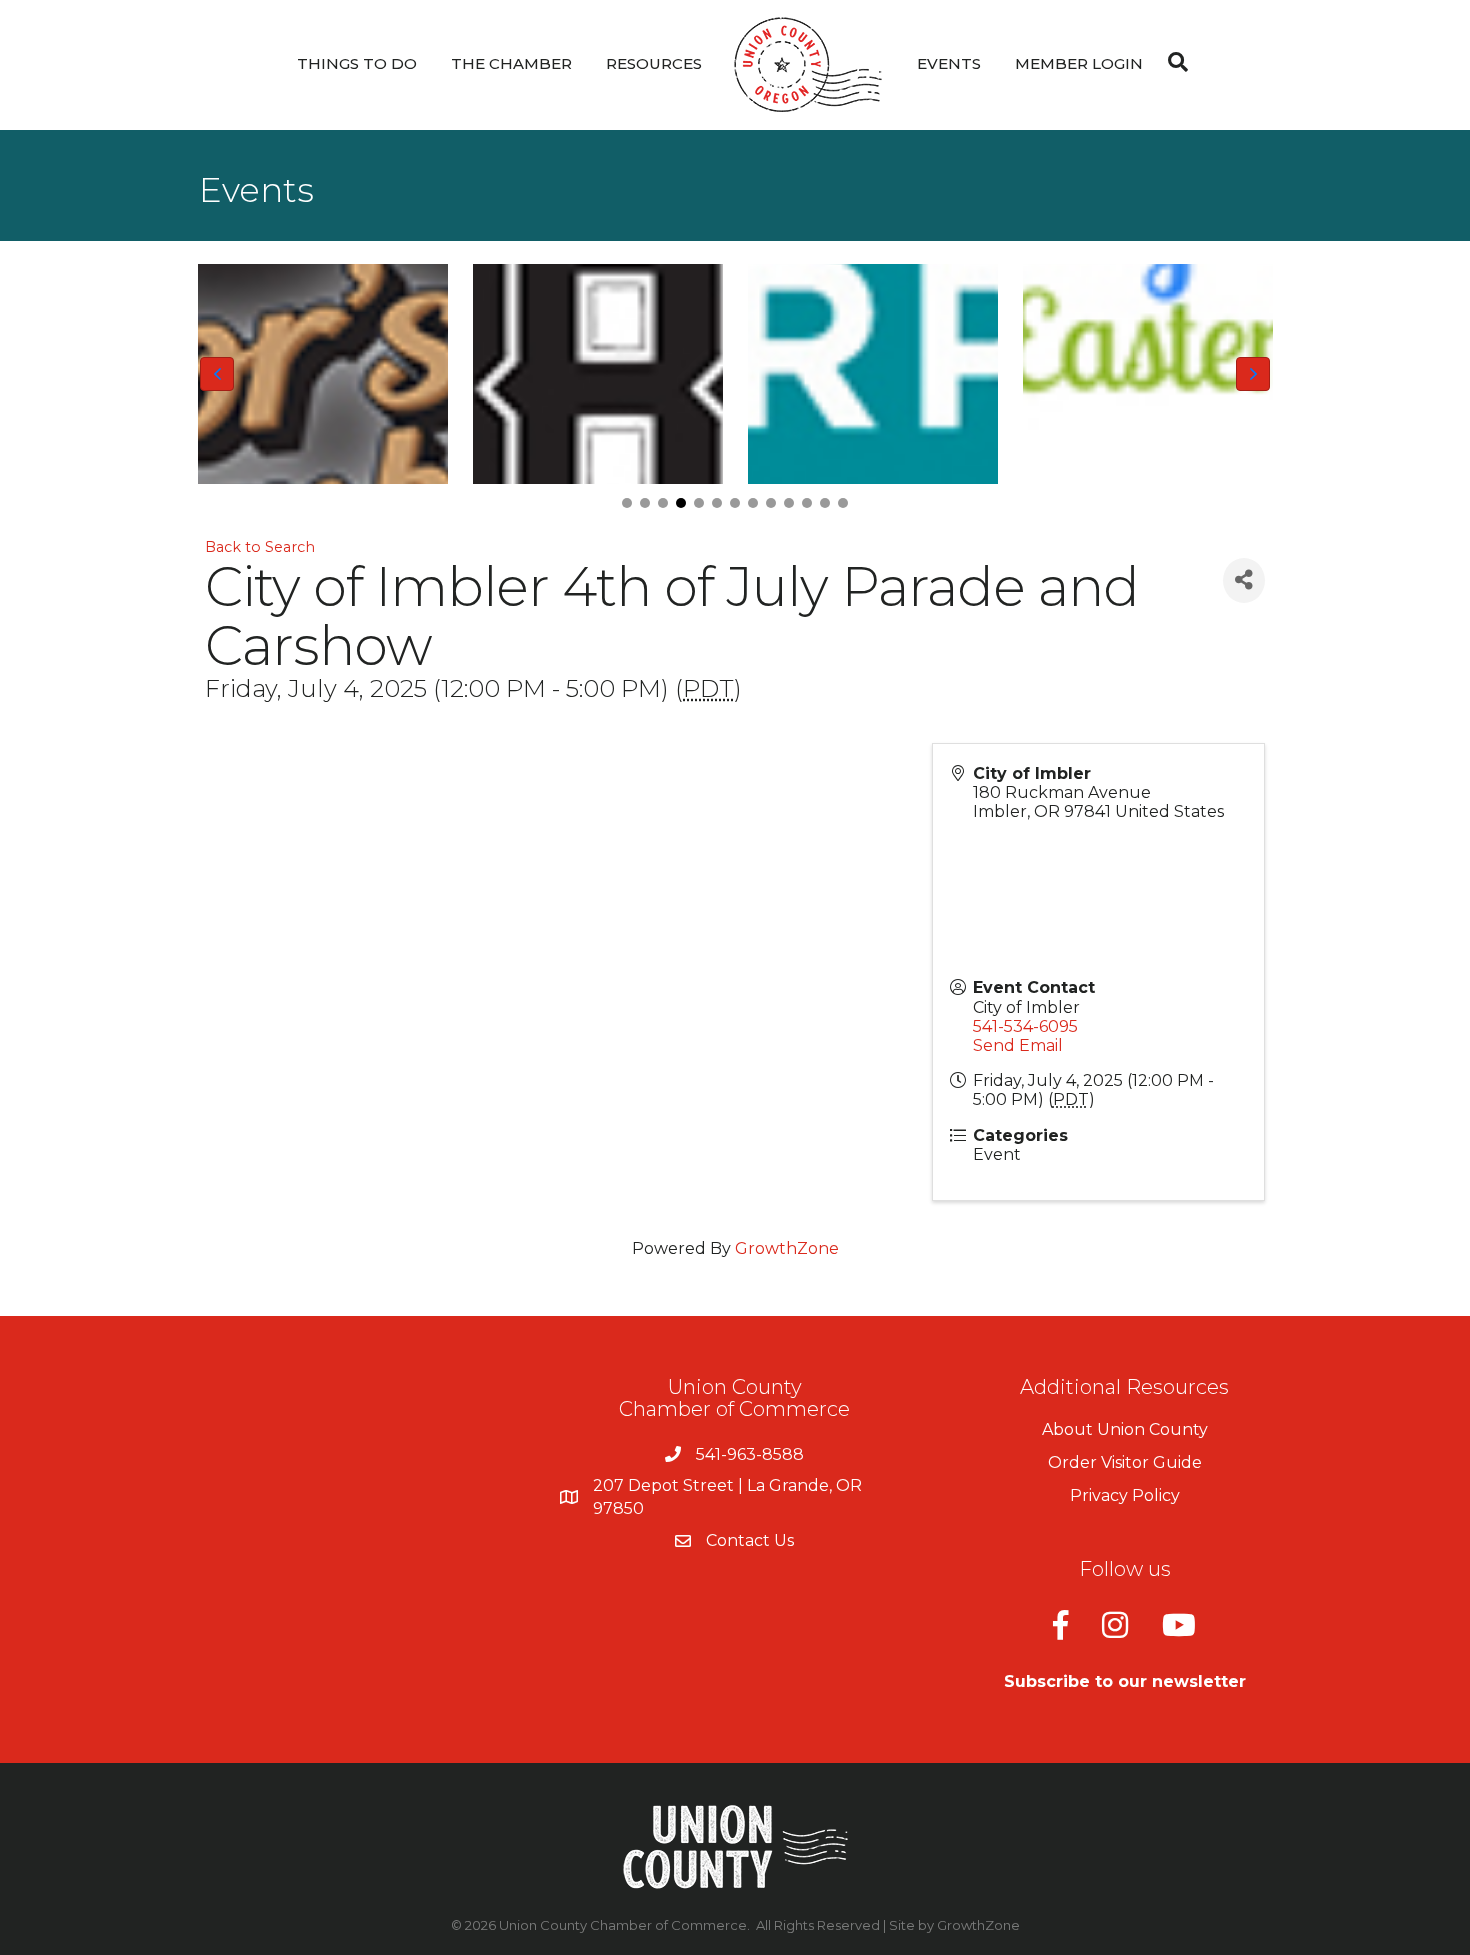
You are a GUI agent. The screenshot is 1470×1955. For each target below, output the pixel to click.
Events (949, 63)
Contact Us (750, 1540)
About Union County (1125, 1429)
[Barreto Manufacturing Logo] (597, 374)
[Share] (1244, 580)
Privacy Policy (1125, 1495)
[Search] (1173, 62)
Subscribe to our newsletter (1125, 1681)
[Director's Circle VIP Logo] (322, 374)
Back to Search (260, 547)
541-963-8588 (750, 1454)
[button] (627, 503)
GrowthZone (787, 1248)
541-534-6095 (1025, 1026)
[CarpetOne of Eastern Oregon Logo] (872, 374)
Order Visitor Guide (1125, 1462)
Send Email (1018, 1045)
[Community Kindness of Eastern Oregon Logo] (1147, 374)
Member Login (1079, 63)
